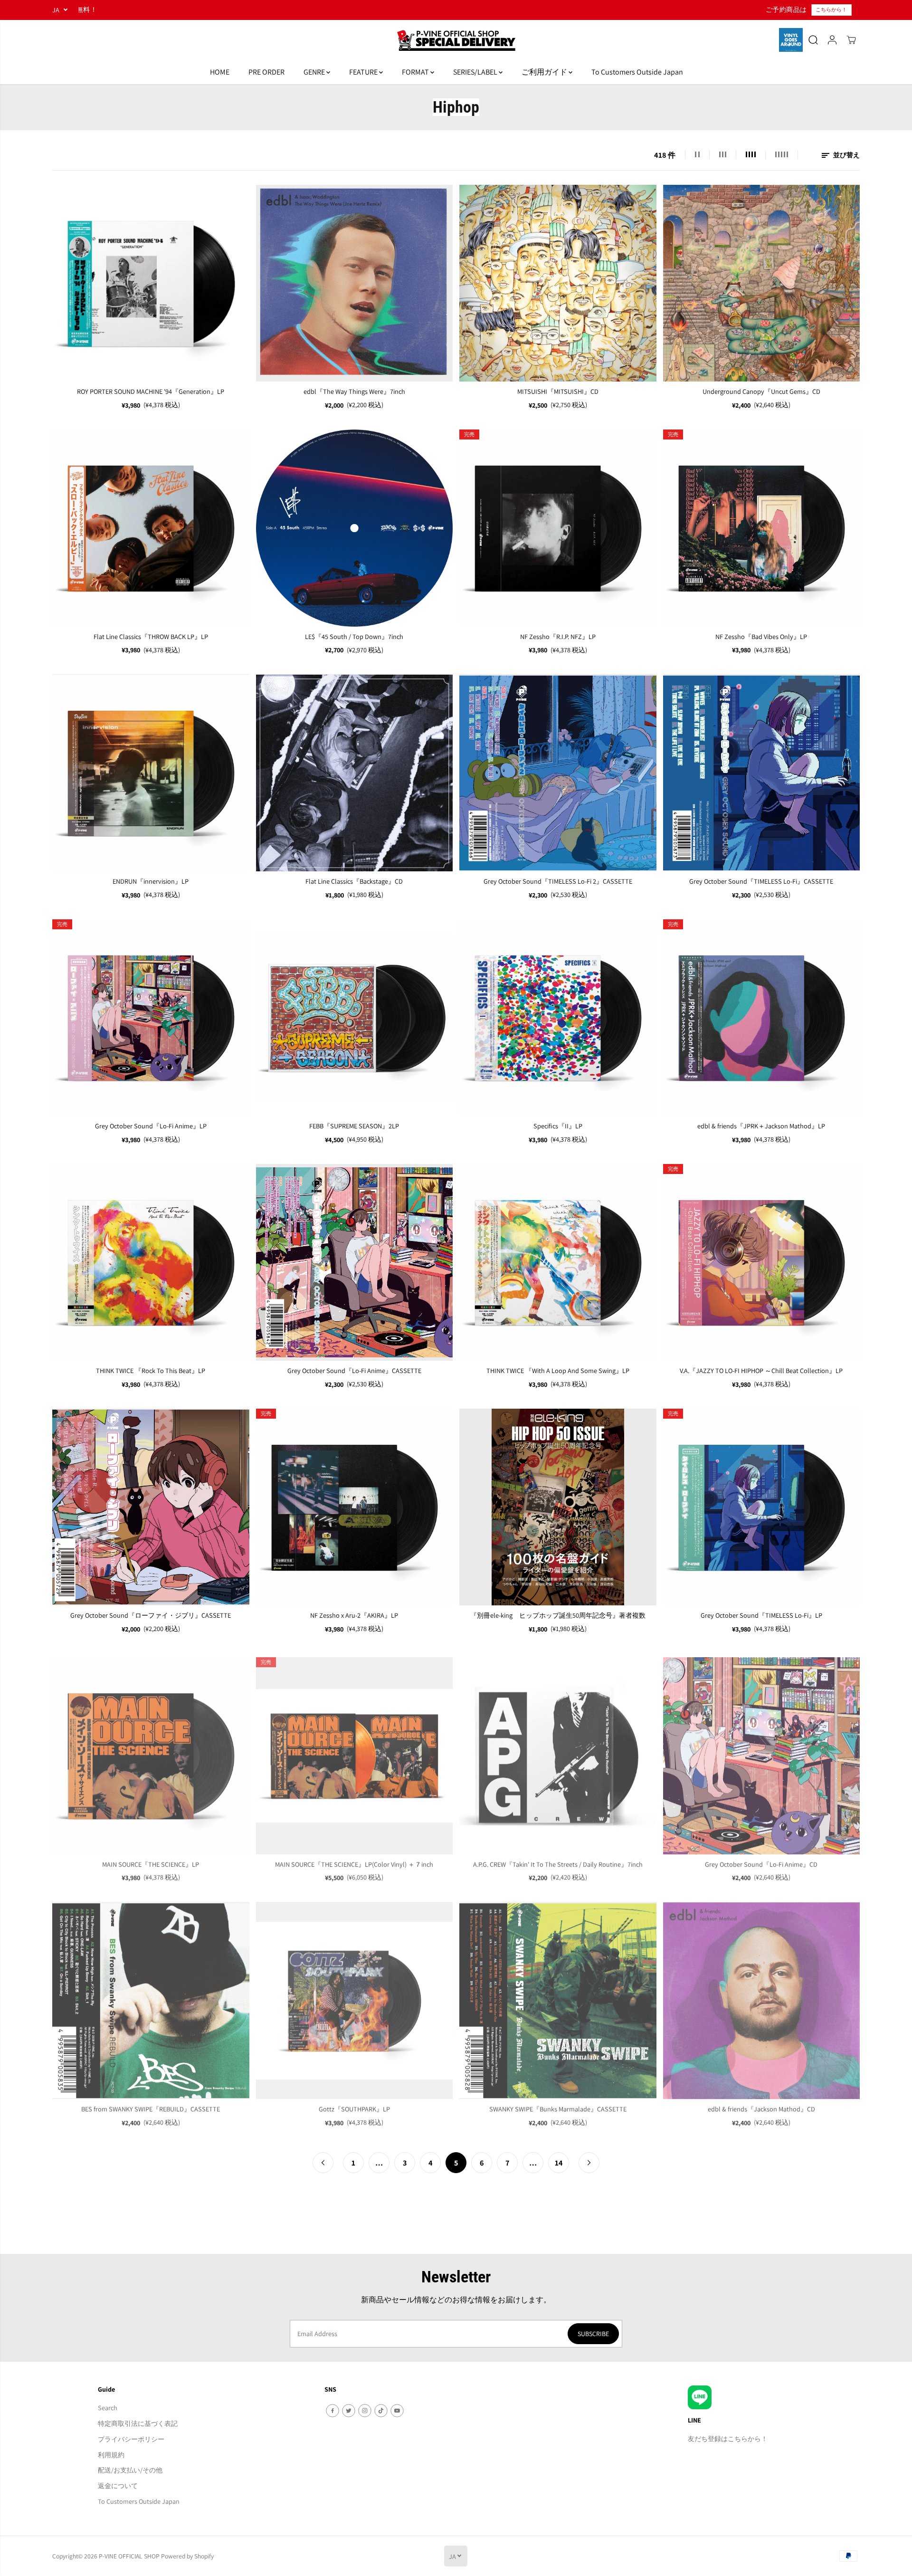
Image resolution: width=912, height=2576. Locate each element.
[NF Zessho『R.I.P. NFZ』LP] (558, 528)
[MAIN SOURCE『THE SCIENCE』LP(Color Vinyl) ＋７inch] (355, 1752)
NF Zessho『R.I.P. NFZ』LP (558, 636)
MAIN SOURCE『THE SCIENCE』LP (151, 1860)
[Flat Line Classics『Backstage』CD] (355, 773)
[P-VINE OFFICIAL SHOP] (456, 40)
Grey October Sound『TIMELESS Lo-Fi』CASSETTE (761, 881)
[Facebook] (332, 2411)
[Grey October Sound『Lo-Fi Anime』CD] (762, 1752)
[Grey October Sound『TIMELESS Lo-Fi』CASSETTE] (762, 773)
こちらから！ (472, 10)
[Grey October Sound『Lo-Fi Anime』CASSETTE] (355, 1263)
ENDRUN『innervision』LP (151, 881)
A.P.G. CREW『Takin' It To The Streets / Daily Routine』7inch (558, 1860)
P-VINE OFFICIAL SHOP (129, 2556)
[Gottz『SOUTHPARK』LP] (355, 1997)
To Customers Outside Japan (637, 72)
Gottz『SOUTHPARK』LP (354, 2105)
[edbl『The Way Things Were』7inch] (355, 283)
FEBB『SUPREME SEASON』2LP (354, 1126)
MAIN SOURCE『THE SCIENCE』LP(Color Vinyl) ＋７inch (354, 1860)
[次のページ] (589, 2163)
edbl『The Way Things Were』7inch (354, 391)
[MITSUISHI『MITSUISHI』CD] (558, 283)
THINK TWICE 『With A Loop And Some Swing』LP (558, 1370)
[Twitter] (349, 2411)
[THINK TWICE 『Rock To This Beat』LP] (151, 1263)
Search (108, 2408)
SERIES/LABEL (476, 72)
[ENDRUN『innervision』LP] (151, 773)
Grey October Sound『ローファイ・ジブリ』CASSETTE (151, 1615)
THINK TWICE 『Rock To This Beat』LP (151, 1370)
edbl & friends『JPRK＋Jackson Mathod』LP (761, 1126)
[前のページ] (323, 2163)
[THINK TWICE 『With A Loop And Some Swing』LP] (558, 1263)
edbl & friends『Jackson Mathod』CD (761, 2105)
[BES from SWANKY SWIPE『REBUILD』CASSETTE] (151, 1997)
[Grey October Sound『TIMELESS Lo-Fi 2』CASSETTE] (558, 773)
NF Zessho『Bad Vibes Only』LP (761, 636)
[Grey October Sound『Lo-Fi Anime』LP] (151, 1018)
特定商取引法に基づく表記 (138, 2423)
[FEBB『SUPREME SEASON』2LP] (355, 1018)
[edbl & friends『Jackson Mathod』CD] (762, 1997)
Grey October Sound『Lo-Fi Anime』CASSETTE (354, 1370)
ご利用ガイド (545, 72)
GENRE (315, 72)
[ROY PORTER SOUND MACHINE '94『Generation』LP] (151, 283)
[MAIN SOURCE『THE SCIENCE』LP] (151, 1752)
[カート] (851, 40)
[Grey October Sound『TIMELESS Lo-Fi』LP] (762, 1507)
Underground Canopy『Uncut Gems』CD (761, 391)
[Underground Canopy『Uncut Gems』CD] (762, 283)
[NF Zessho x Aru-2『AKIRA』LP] (355, 1507)
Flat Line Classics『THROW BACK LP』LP (151, 636)
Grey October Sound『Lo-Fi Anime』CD (761, 1860)
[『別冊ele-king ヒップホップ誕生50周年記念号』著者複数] (558, 1507)
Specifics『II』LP (558, 1126)
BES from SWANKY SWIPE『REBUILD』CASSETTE (151, 2105)
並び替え (846, 155)
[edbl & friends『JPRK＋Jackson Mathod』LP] (762, 1018)
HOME (220, 72)
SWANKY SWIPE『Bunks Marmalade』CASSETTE (558, 2105)
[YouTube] (397, 2411)
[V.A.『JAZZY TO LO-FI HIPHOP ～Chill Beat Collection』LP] (762, 1263)
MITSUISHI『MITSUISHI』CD (558, 391)
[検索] (813, 40)
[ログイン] (832, 40)
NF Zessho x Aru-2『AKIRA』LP (354, 1615)
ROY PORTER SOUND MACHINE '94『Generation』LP (151, 391)
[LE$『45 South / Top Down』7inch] (355, 528)
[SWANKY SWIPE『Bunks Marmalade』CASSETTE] (558, 1997)
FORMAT (416, 72)
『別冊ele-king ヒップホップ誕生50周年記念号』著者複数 (558, 1615)
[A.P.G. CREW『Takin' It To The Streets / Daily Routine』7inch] (558, 1752)
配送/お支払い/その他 (130, 2470)
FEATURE (364, 72)
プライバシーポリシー (131, 2439)
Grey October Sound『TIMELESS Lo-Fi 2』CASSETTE (558, 881)
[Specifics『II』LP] (558, 1018)
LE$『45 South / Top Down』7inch (354, 636)
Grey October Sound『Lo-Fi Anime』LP (151, 1126)
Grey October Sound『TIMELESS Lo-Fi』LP (761, 1615)
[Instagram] (365, 2411)
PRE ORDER (266, 72)
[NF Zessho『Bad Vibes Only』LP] (762, 528)
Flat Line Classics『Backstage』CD (354, 881)
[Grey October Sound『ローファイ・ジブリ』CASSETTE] (151, 1507)
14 (559, 2163)
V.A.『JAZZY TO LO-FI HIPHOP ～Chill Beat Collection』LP (761, 1370)
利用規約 (111, 2455)
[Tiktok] (381, 2411)
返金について (118, 2485)
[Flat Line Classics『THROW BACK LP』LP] (151, 528)
